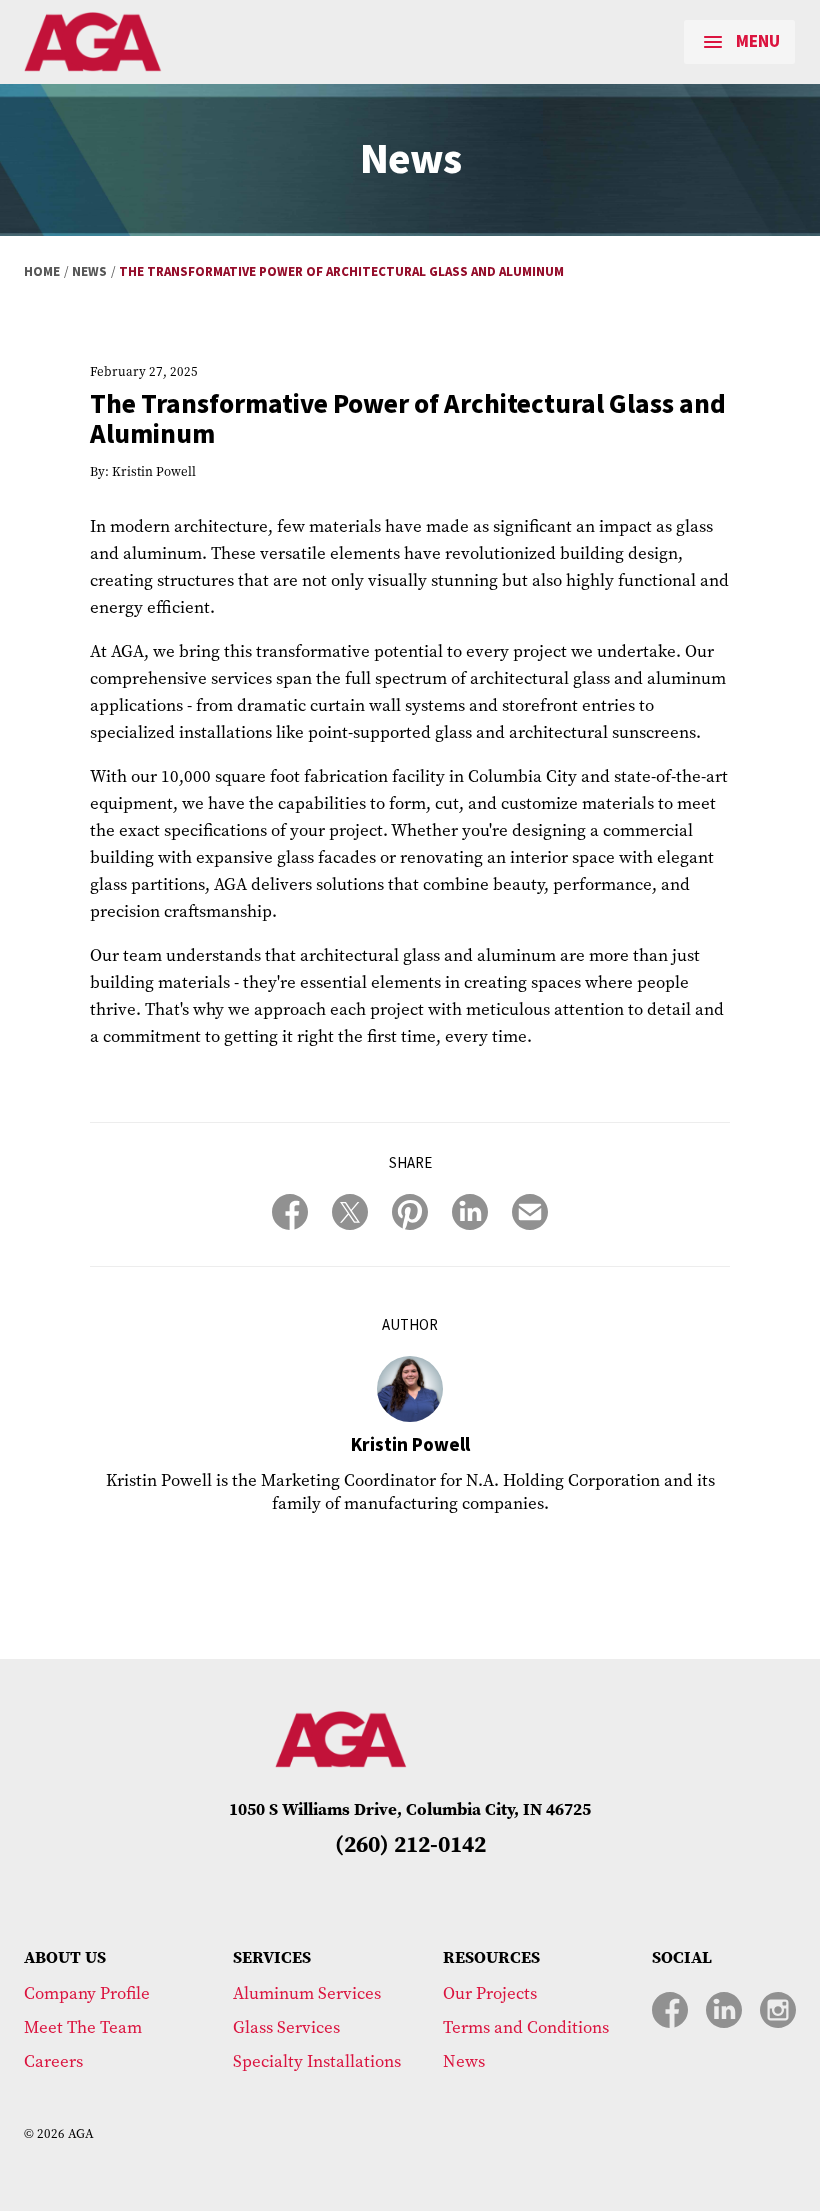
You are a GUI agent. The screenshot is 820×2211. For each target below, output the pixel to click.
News (89, 272)
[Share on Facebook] (290, 1212)
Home (42, 272)
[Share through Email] (530, 1212)
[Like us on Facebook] (670, 2010)
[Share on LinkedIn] (470, 1212)
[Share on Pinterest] (410, 1212)
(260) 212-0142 (410, 1843)
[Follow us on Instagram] (778, 2010)
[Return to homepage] (165, 42)
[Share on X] (350, 1212)
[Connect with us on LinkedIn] (724, 2010)
